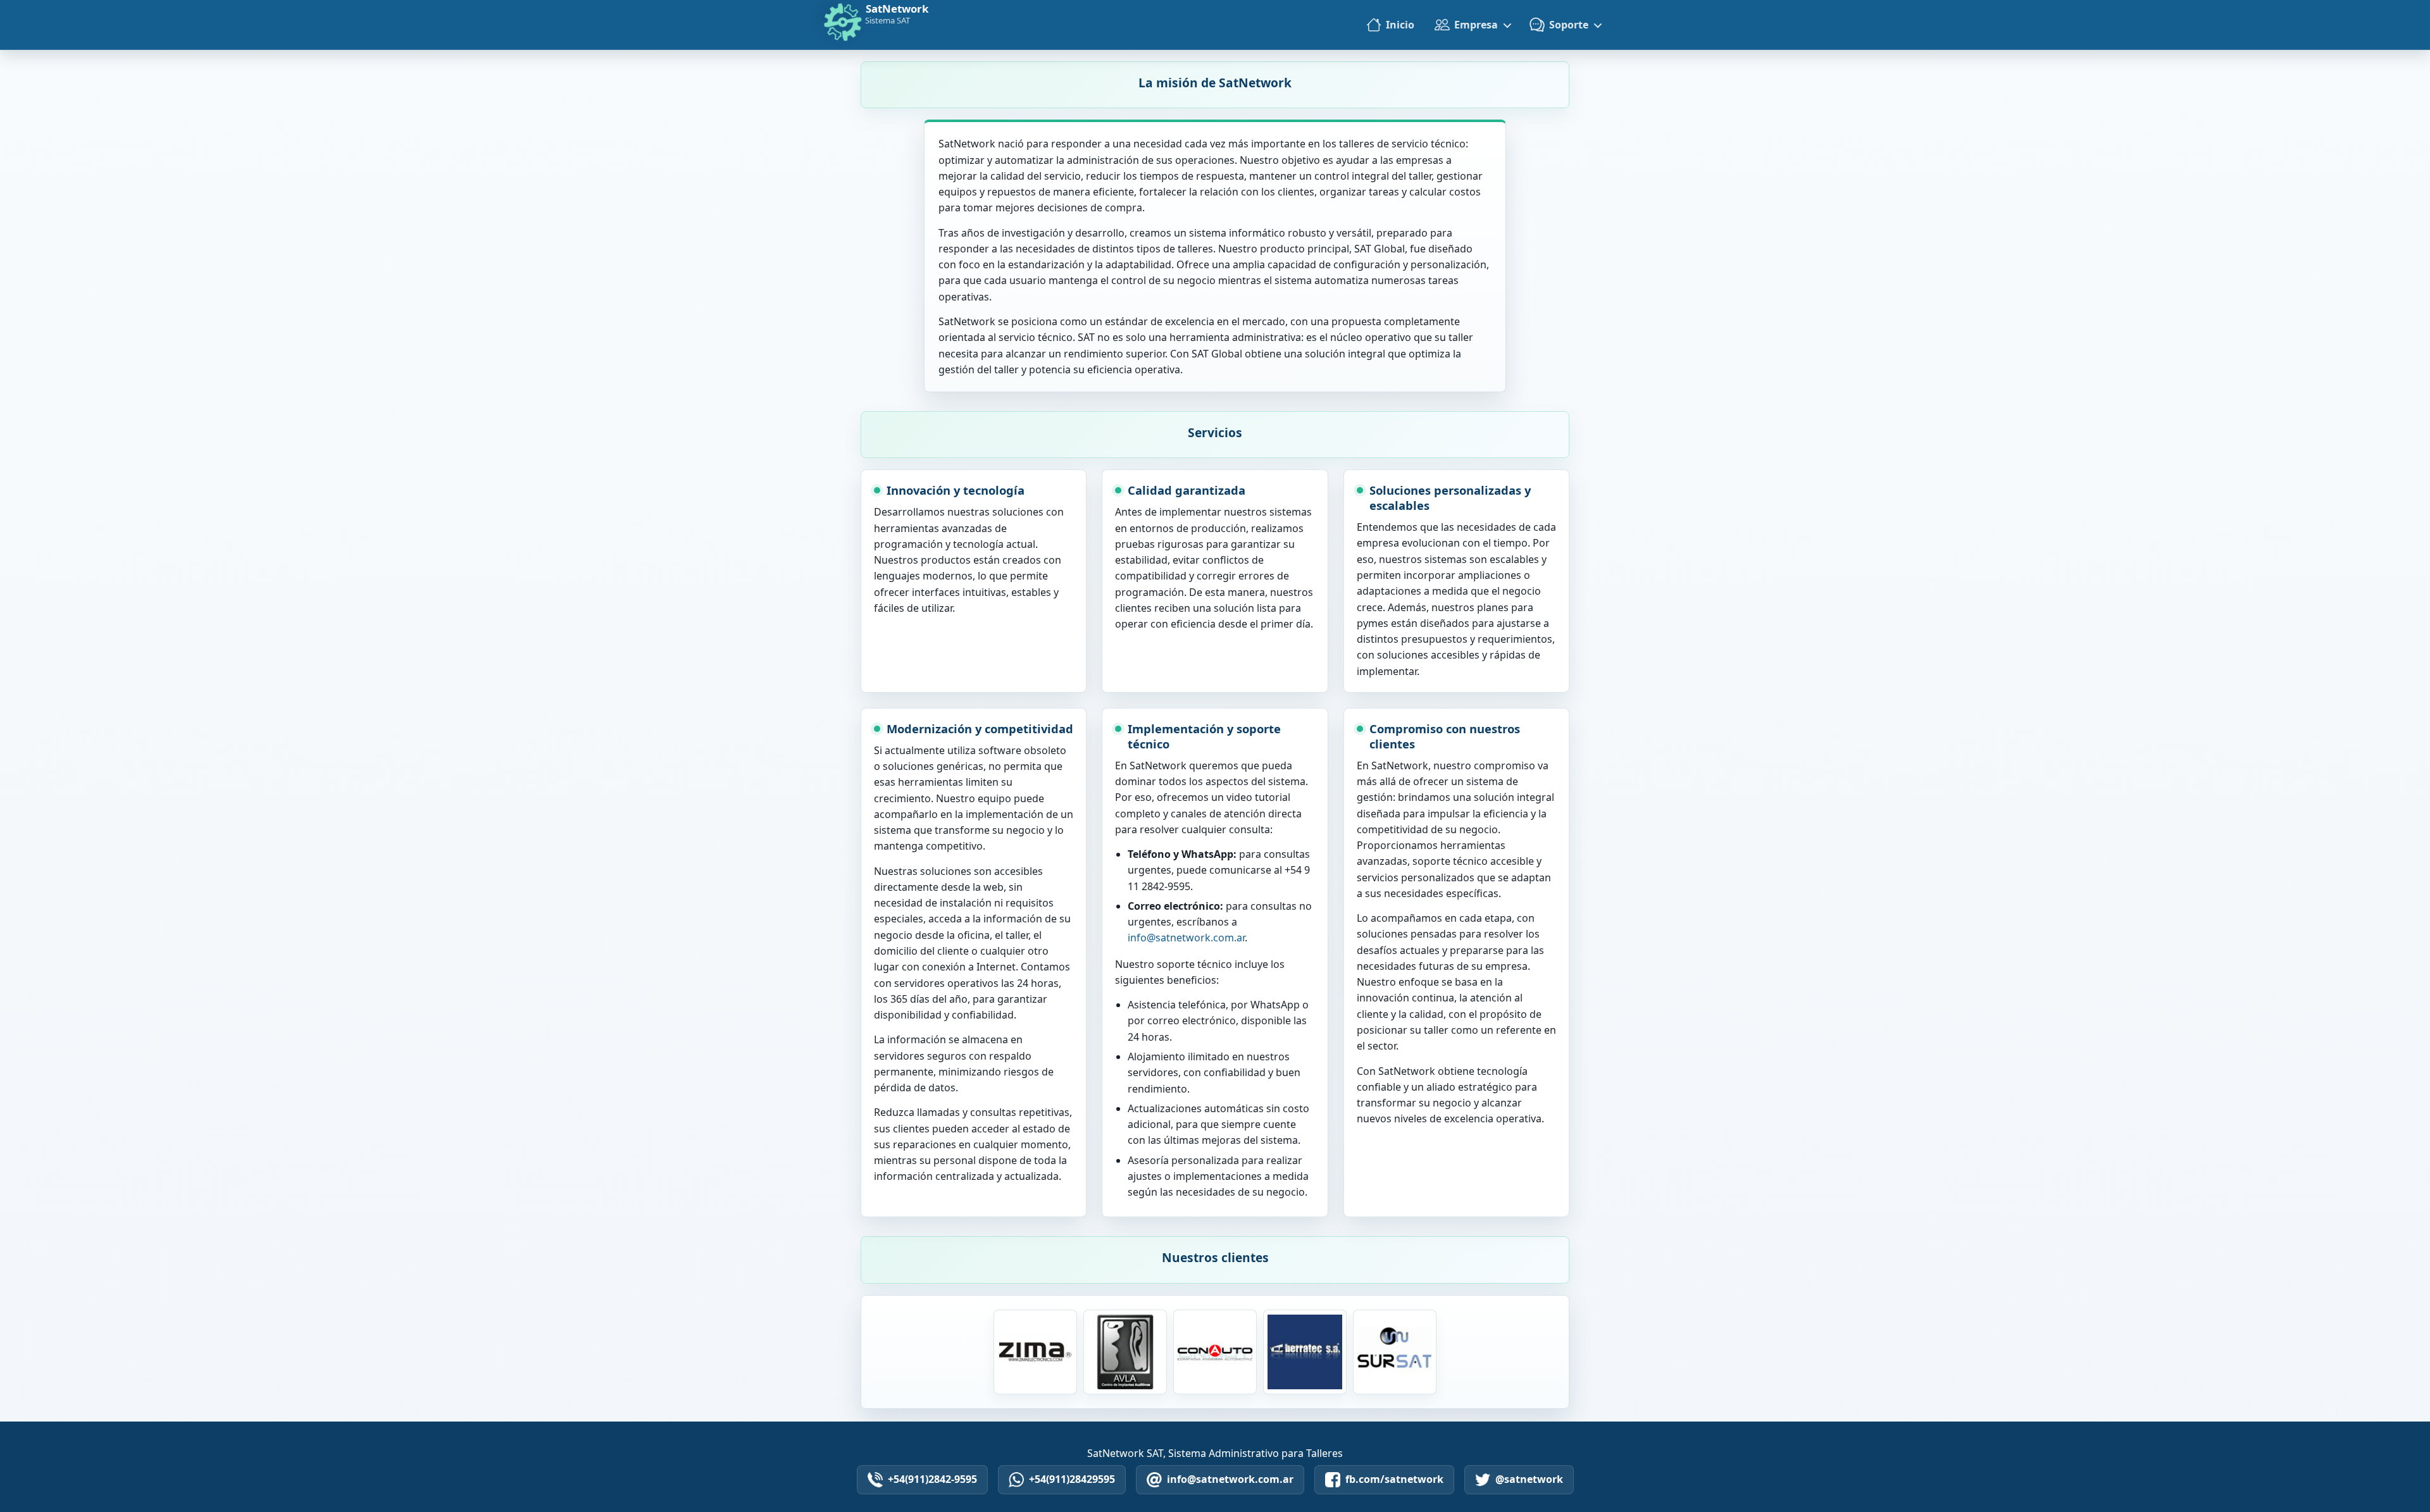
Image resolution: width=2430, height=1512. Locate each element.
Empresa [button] (1476, 25)
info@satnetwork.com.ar (1186, 938)
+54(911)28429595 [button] (1072, 1479)
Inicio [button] (1400, 25)
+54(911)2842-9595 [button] (932, 1479)
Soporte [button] (1569, 25)
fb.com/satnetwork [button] (1394, 1479)
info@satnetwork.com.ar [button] (1230, 1479)
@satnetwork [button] (1529, 1479)
